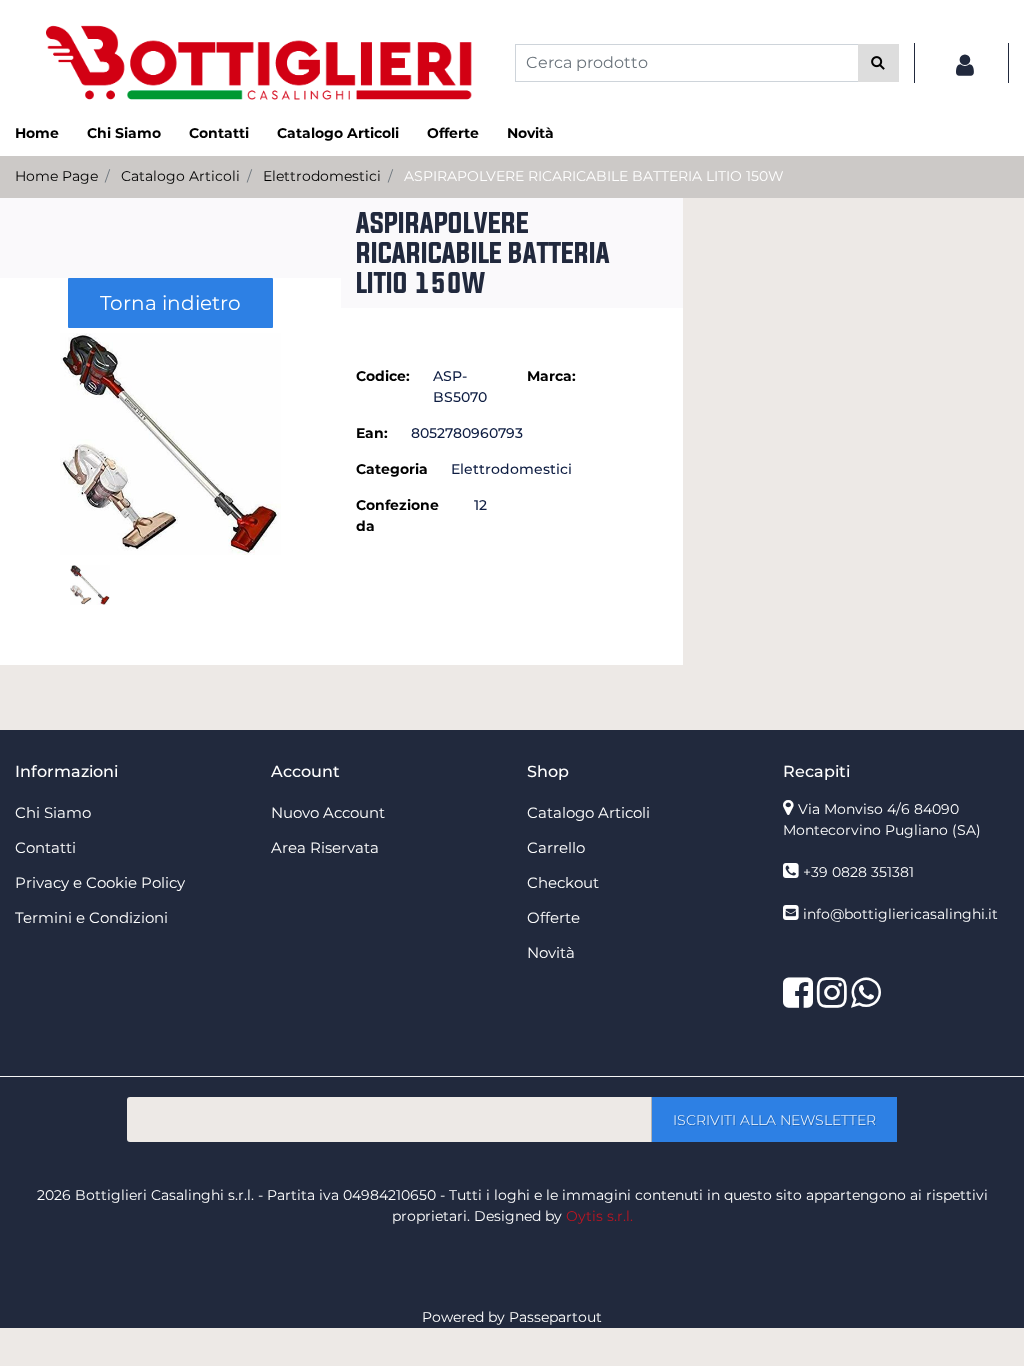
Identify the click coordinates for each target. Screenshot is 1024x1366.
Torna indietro (170, 303)
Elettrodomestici (322, 176)
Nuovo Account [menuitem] (328, 812)
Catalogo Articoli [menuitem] (338, 133)
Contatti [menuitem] (219, 133)
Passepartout (555, 1317)
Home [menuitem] (37, 133)
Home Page (56, 176)
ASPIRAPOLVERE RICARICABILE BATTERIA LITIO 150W (594, 176)
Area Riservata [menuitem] (325, 847)
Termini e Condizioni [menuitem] (91, 917)
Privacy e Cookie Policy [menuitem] (100, 882)
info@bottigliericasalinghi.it (900, 914)
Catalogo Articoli (180, 176)
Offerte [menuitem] (453, 133)
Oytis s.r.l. (599, 1216)
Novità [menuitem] (530, 133)
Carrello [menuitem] (556, 847)
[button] (878, 63)
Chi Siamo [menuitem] (124, 133)
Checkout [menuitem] (563, 882)
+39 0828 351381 (858, 872)
